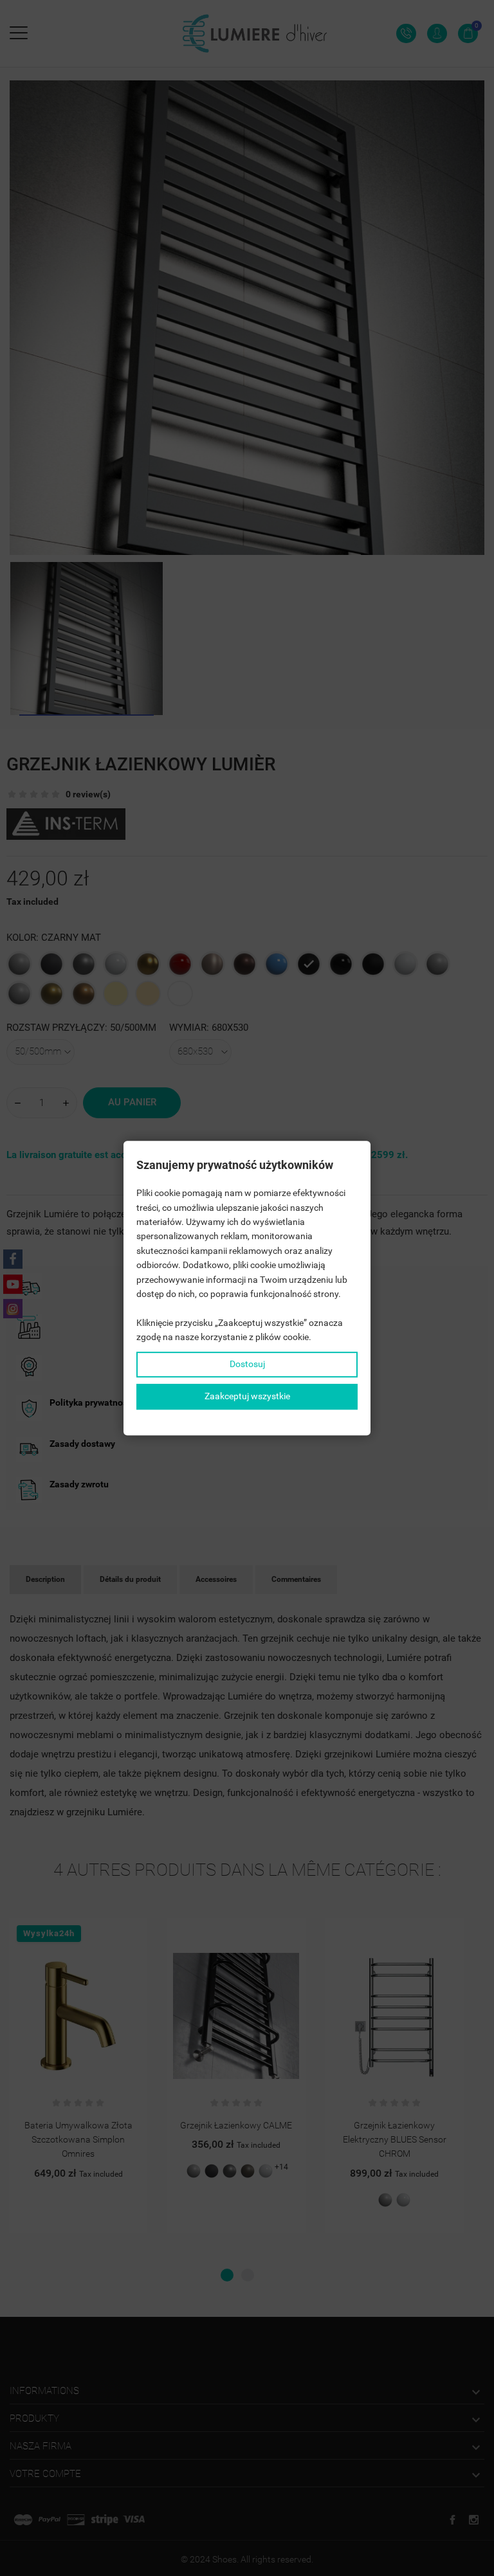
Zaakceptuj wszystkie (247, 1396)
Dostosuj (247, 1365)
